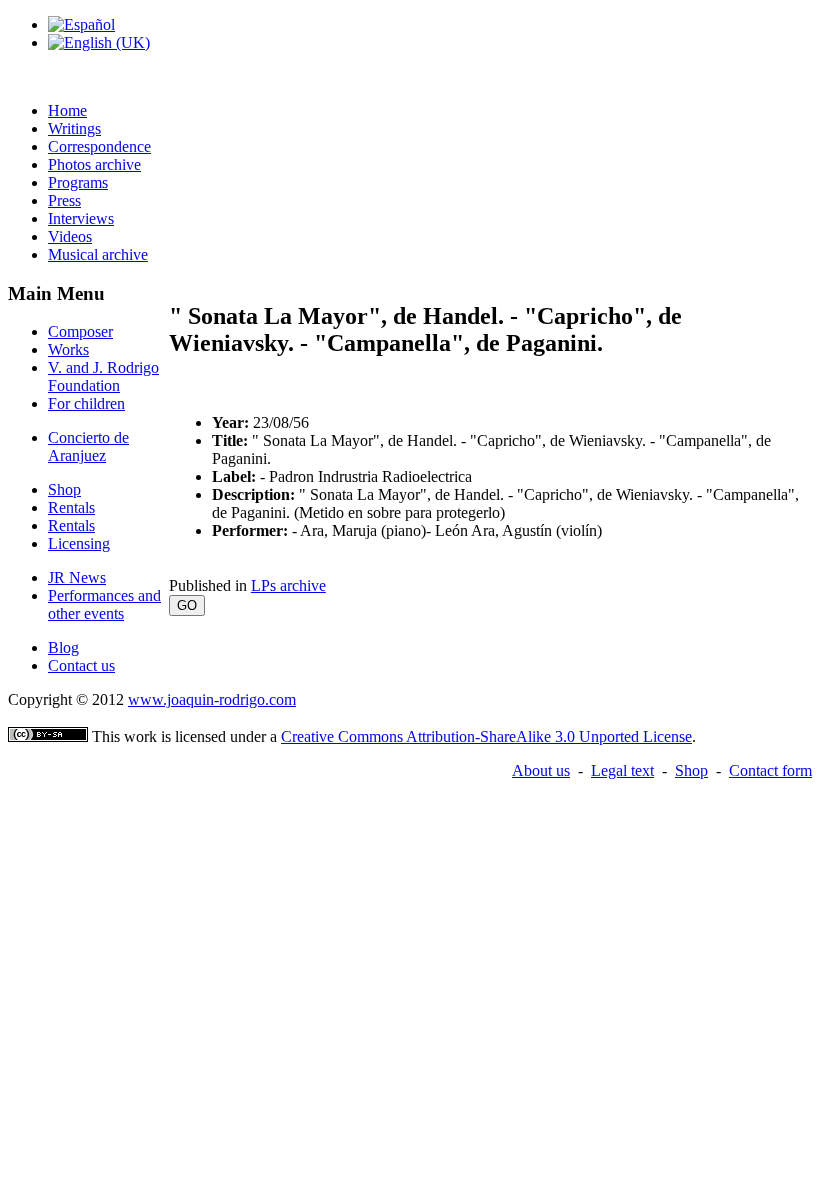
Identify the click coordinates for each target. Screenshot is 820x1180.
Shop (691, 770)
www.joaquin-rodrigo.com (212, 699)
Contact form (770, 770)
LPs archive (288, 585)
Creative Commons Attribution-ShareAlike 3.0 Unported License (486, 736)
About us (541, 770)
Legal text (622, 770)
